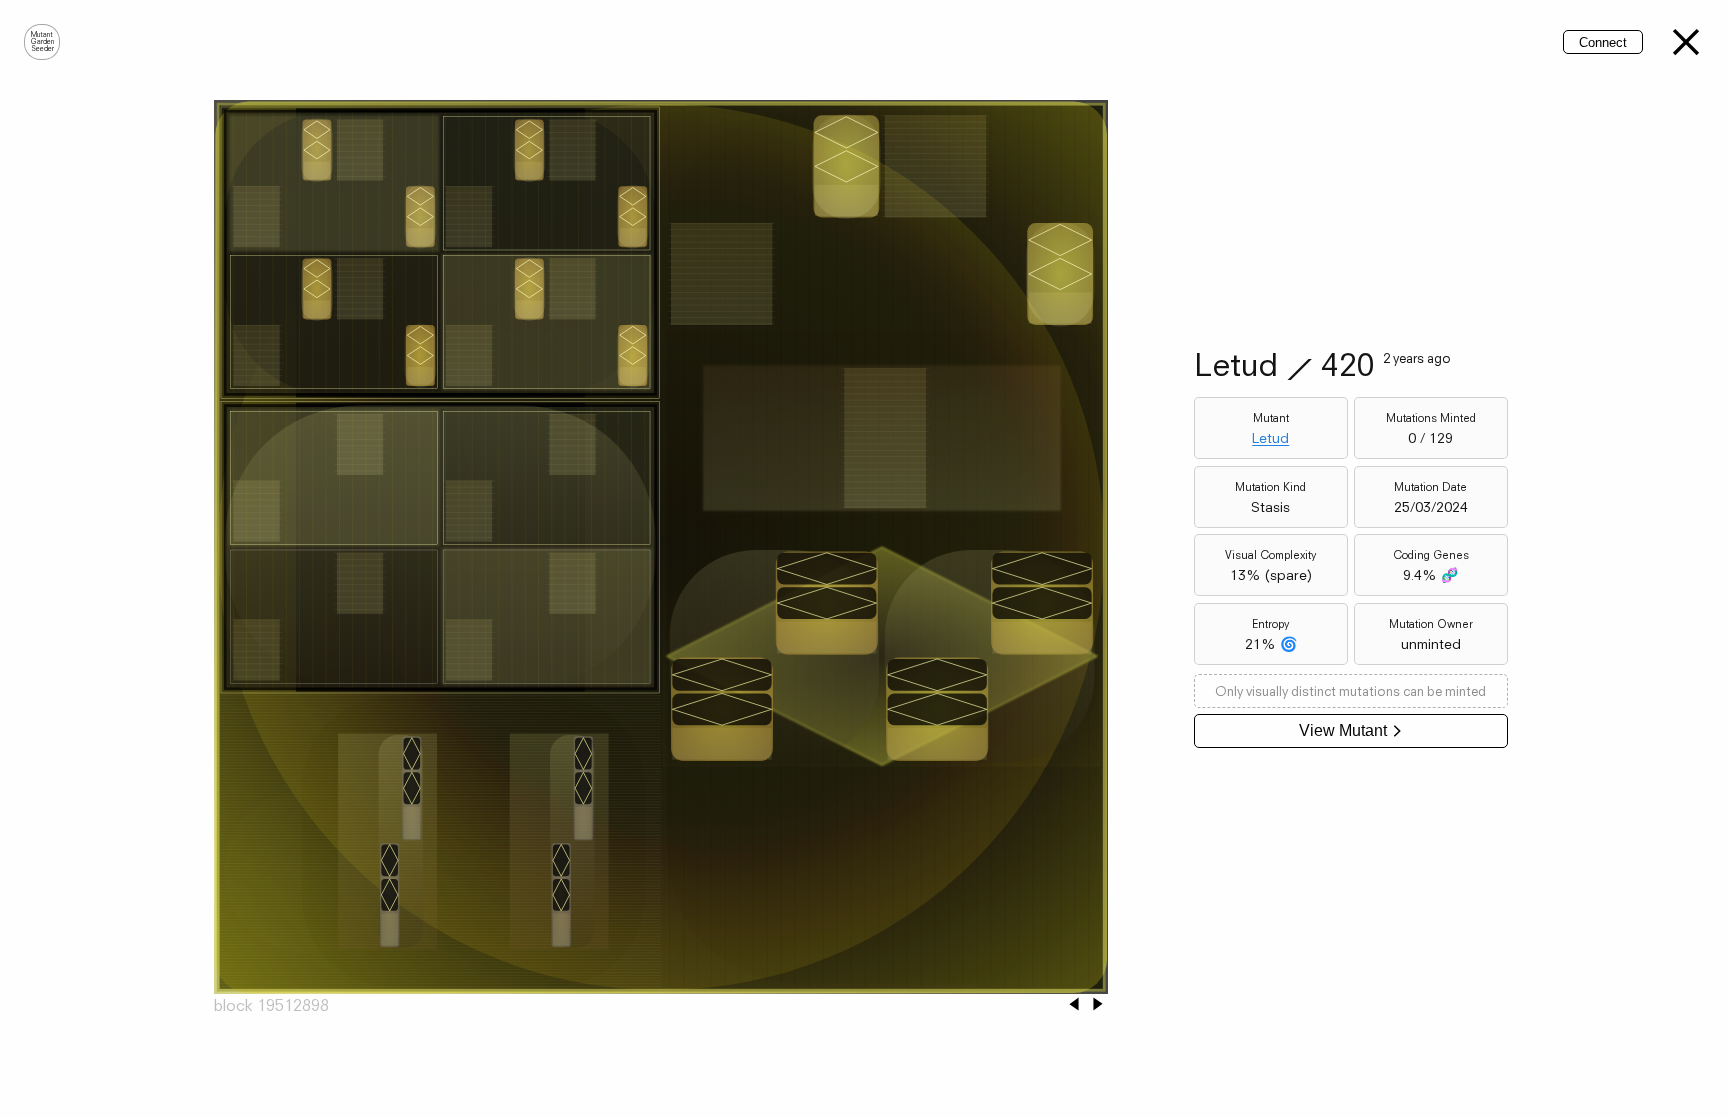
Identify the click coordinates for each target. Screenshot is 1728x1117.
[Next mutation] (1098, 1005)
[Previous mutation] (1074, 1005)
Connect (1603, 42)
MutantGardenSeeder (42, 42)
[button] (1686, 42)
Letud (1270, 438)
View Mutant (1343, 730)
